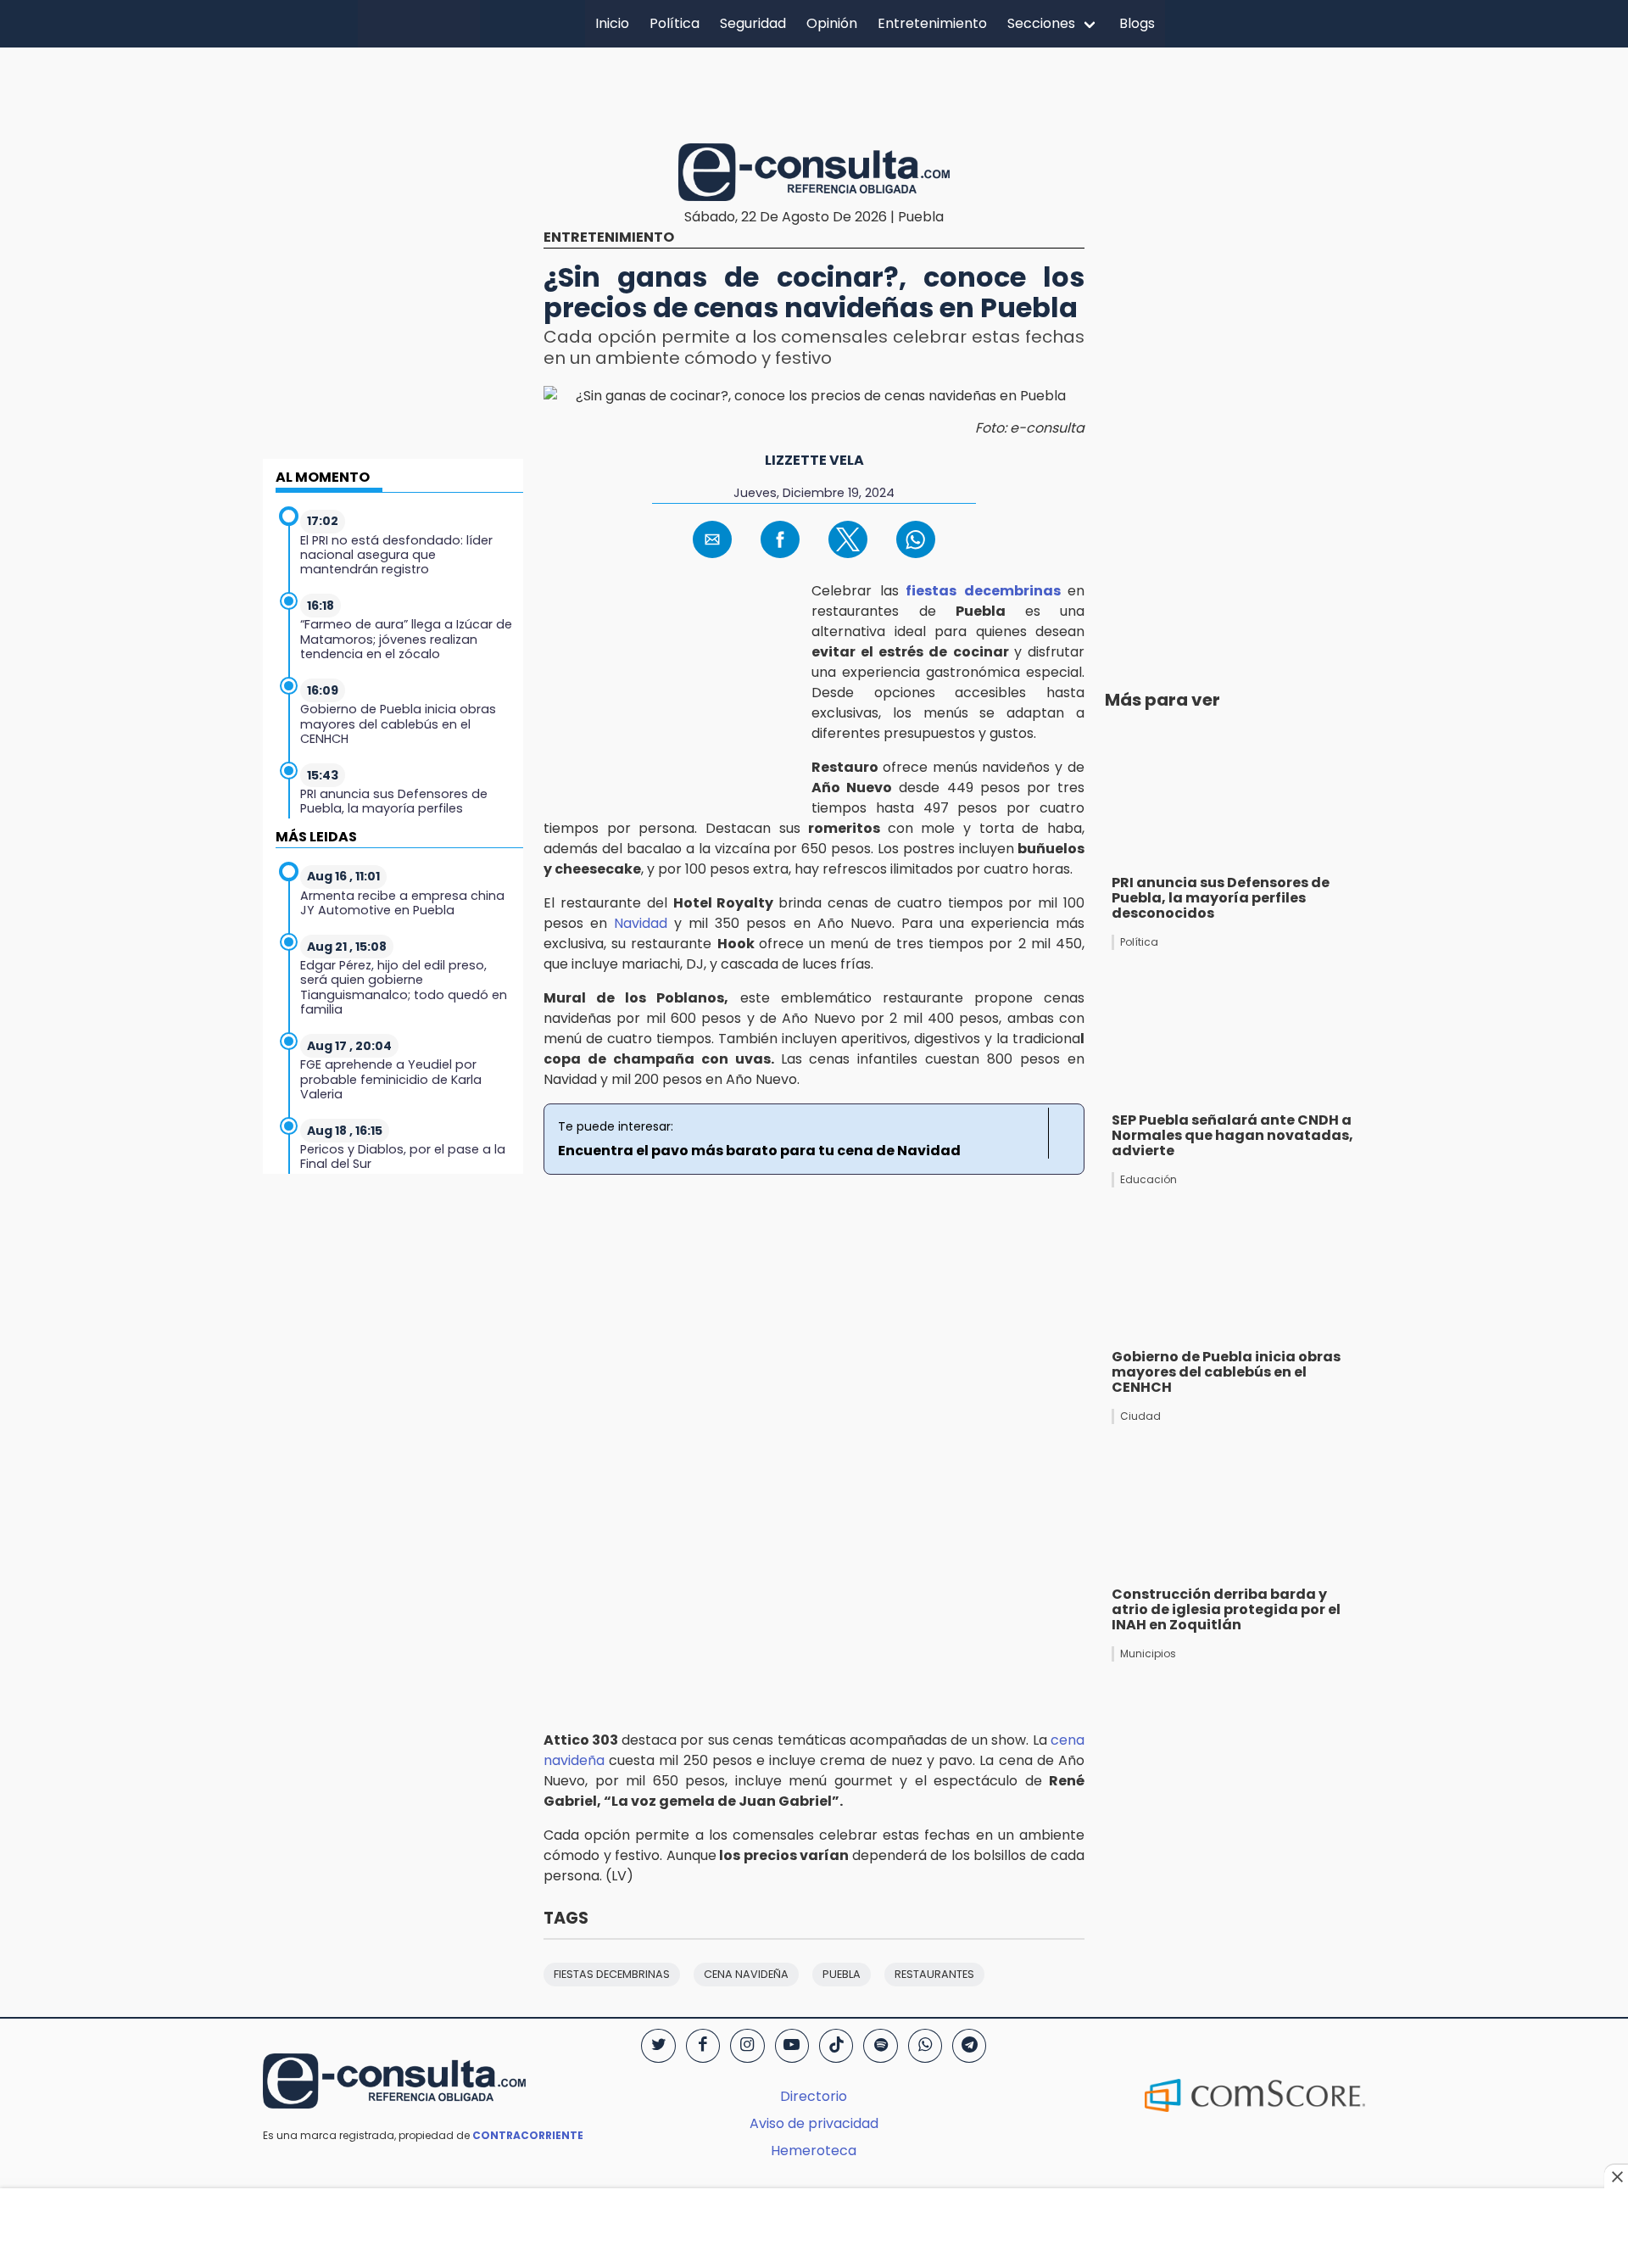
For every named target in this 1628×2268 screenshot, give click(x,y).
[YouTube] (792, 2046)
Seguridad (753, 23)
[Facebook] (703, 2046)
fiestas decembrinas (987, 591)
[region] (814, 92)
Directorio (814, 2096)
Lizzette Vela (814, 460)
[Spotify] (880, 2046)
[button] (712, 539)
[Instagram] (747, 2046)
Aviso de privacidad (814, 2123)
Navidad (644, 923)
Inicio (612, 23)
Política (675, 23)
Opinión (832, 23)
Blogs (1137, 23)
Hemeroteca (814, 2151)
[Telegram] (969, 2046)
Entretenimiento (932, 23)
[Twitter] (658, 2046)
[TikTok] (836, 2046)
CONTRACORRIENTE (528, 2135)
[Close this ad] (1616, 2176)
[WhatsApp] (925, 2046)
